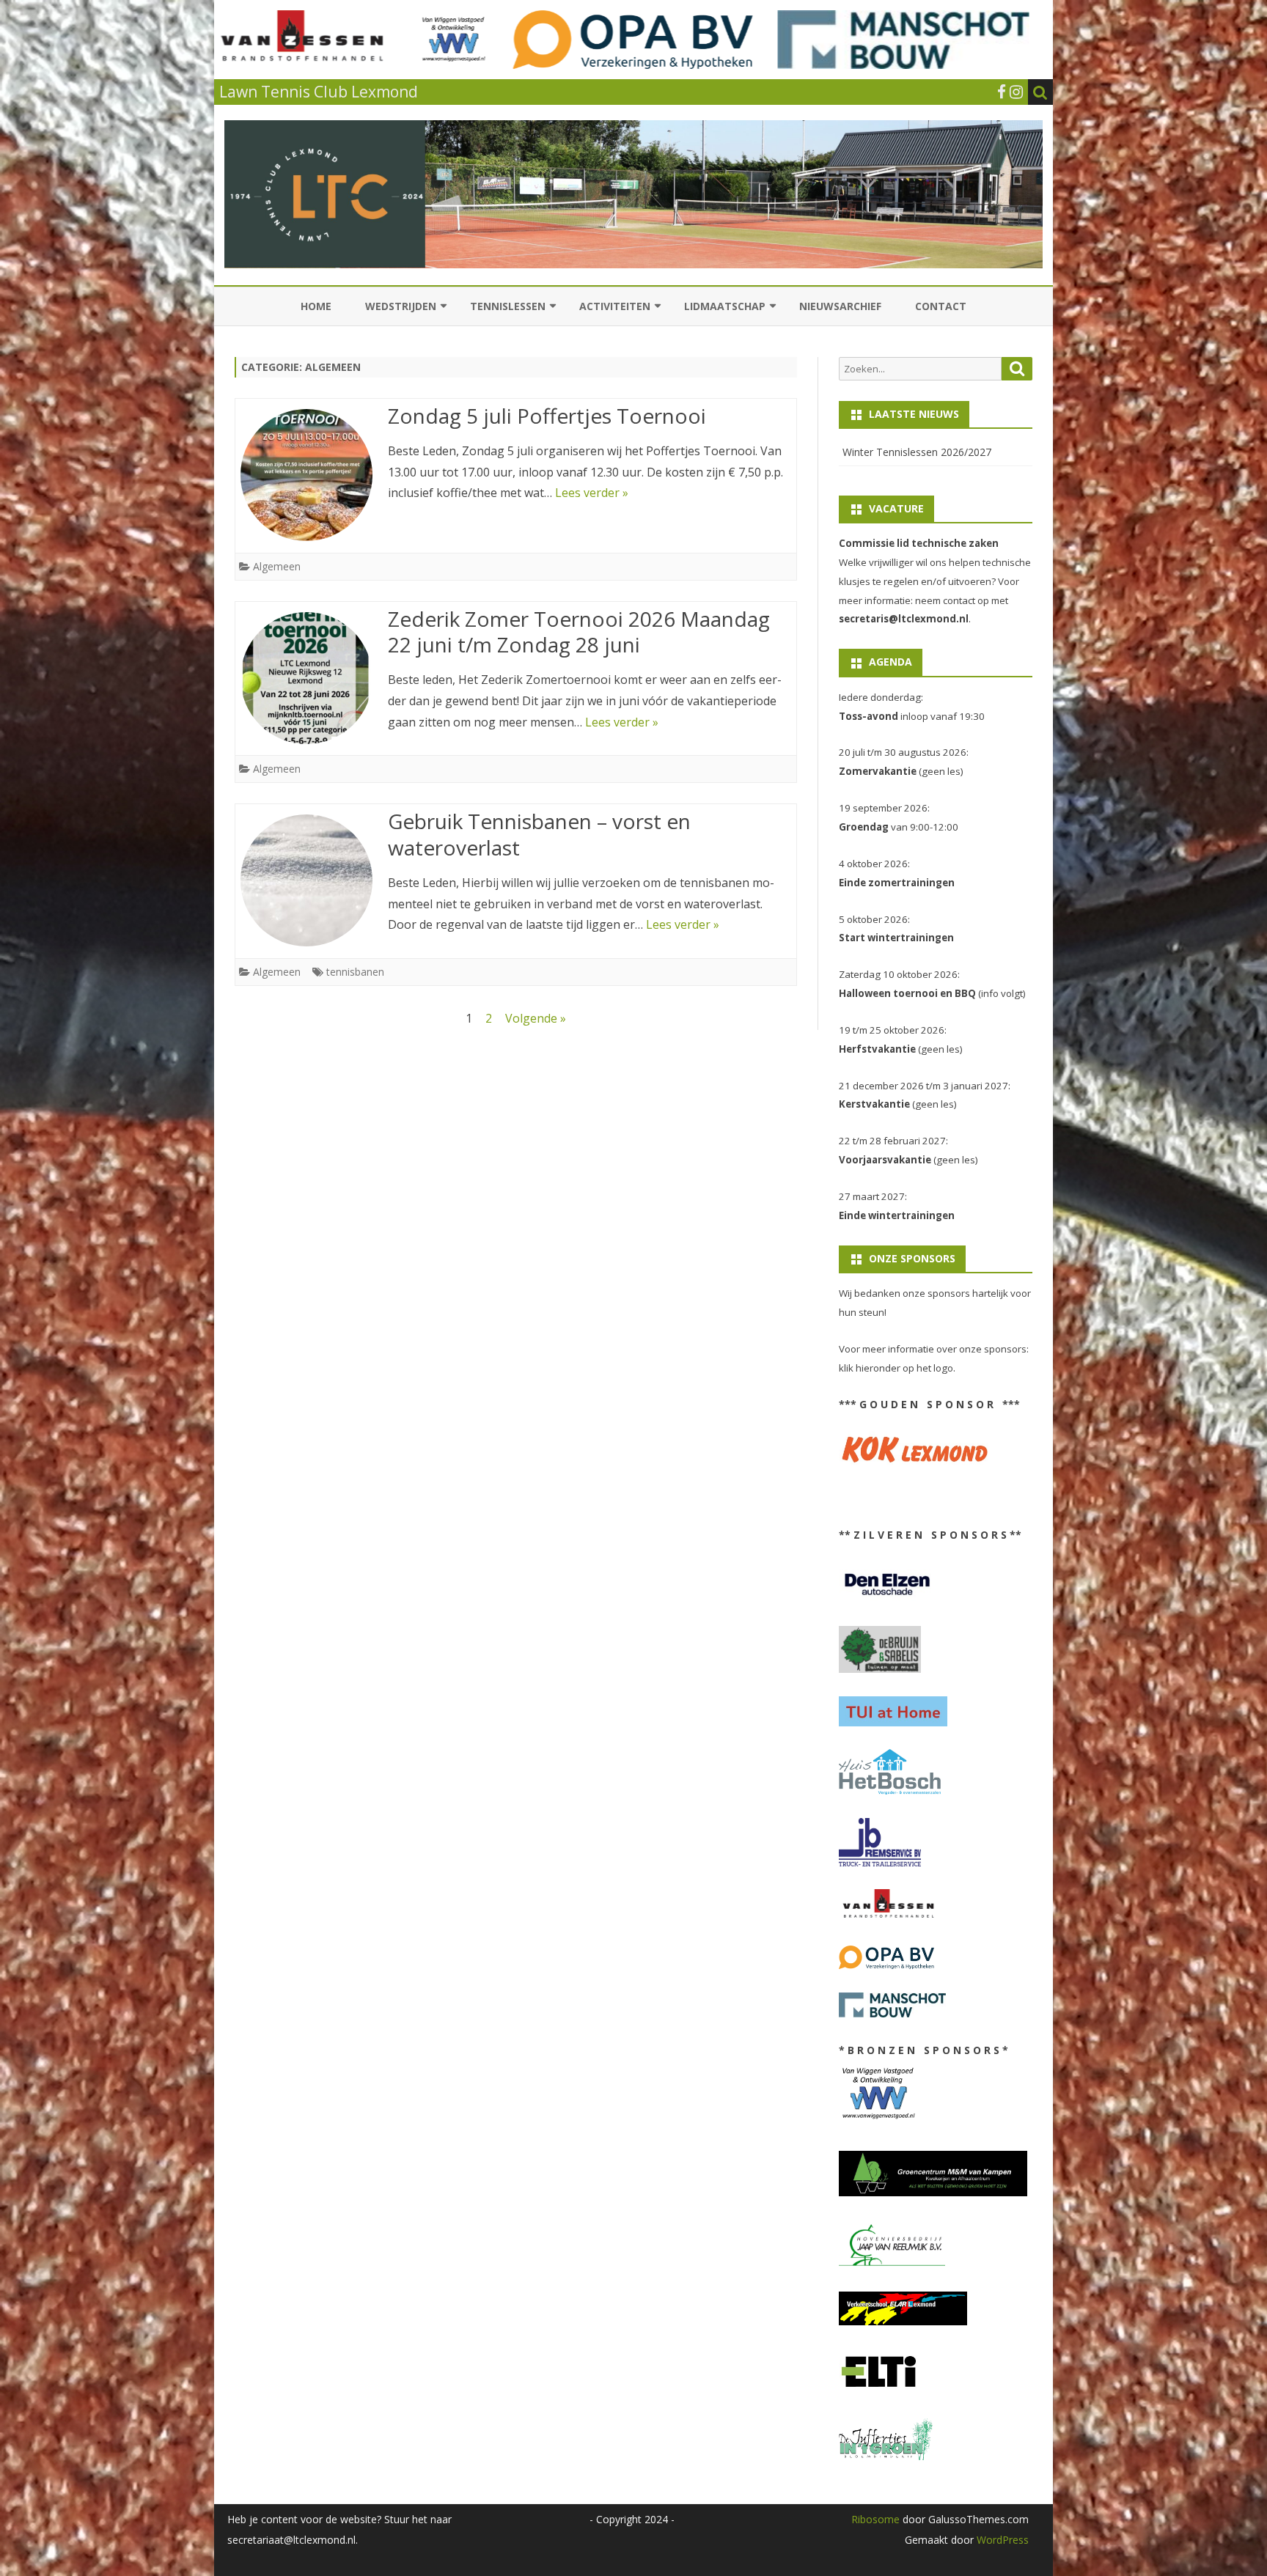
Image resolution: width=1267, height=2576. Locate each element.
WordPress (1001, 2540)
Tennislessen (508, 306)
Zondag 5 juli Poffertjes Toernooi (547, 416)
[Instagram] (1016, 92)
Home (316, 306)
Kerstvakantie (874, 1104)
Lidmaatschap (725, 306)
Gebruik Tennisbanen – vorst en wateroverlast (539, 834)
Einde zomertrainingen (897, 883)
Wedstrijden (401, 306)
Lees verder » (592, 493)
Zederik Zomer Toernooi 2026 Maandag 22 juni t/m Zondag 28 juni (579, 632)
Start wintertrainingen (896, 938)
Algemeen (277, 566)
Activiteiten (615, 306)
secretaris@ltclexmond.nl (904, 619)
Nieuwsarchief (840, 306)
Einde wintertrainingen (897, 1215)
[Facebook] (1002, 92)
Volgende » (536, 1018)
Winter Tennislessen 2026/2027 (917, 452)
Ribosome (875, 2519)
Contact (941, 306)
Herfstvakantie (877, 1049)
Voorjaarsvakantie (885, 1160)
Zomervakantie (878, 771)
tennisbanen (355, 972)
